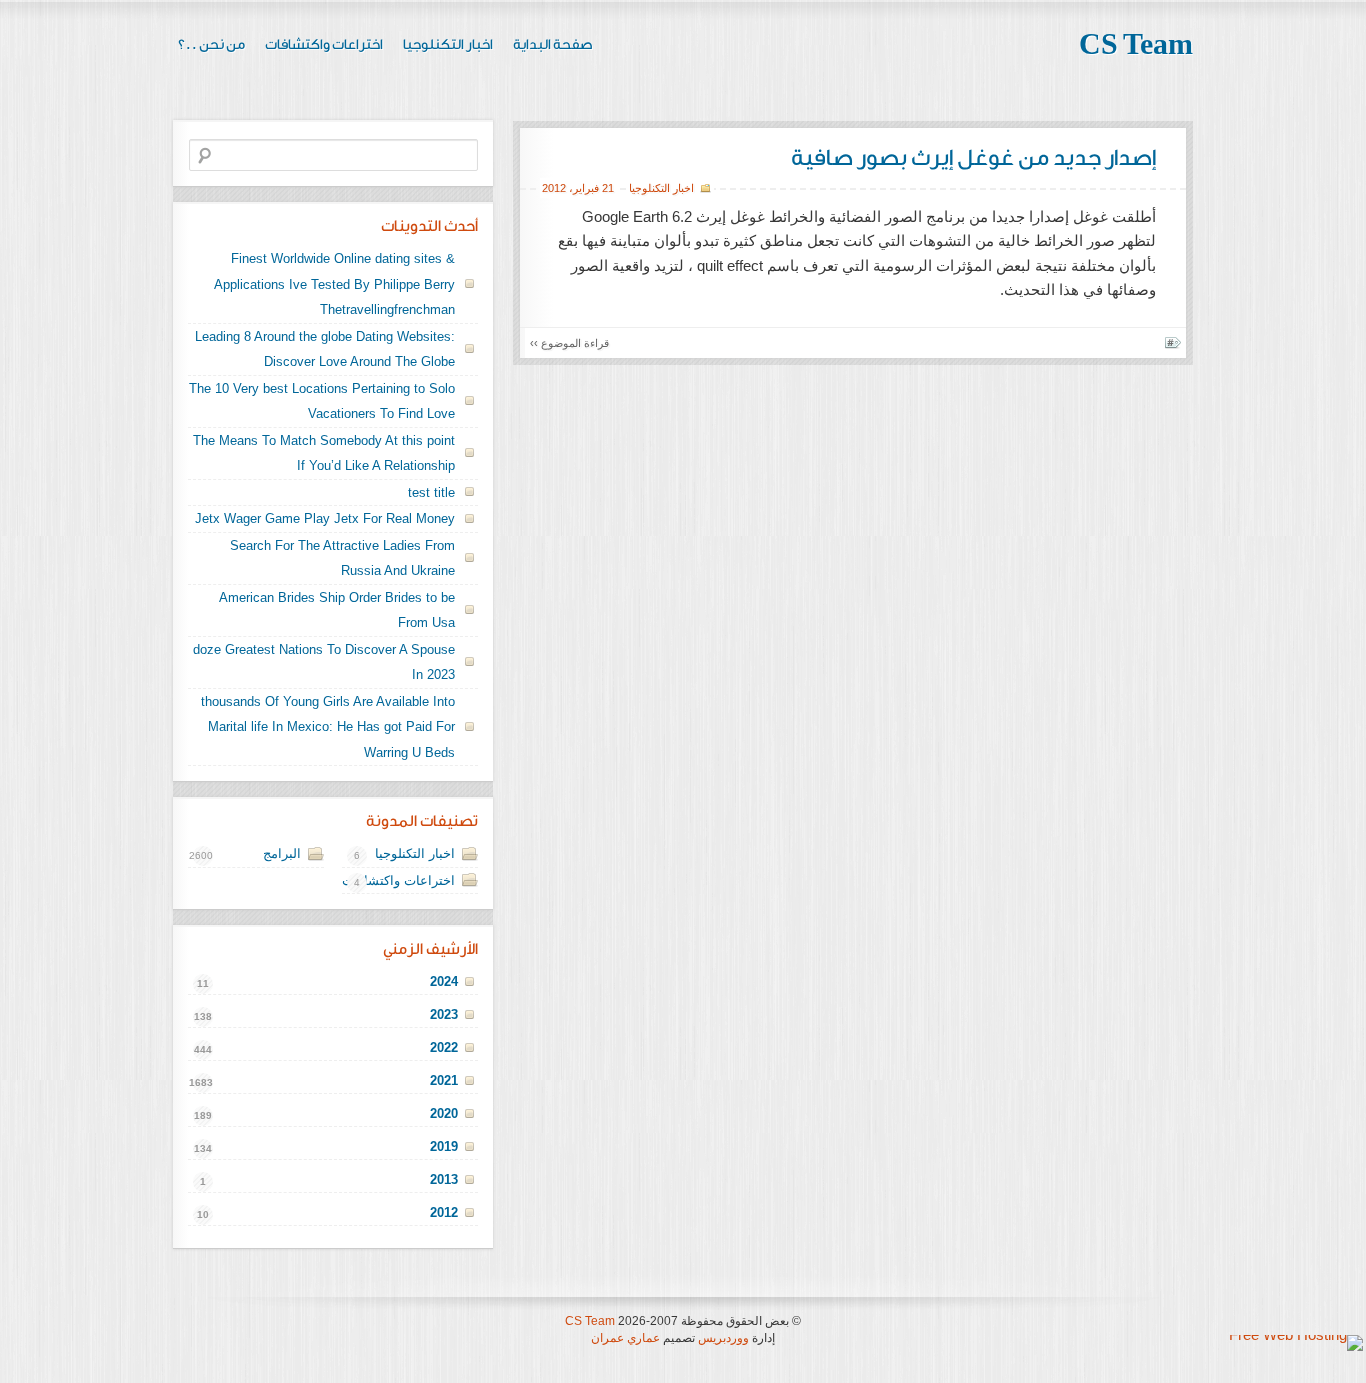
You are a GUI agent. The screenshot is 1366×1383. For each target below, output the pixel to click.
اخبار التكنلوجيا (448, 45)
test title (431, 492)
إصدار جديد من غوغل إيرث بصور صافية (973, 158)
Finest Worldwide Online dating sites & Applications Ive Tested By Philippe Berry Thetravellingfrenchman (334, 284)
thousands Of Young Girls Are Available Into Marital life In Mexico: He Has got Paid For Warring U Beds (328, 727)
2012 (554, 188)
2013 (444, 1179)
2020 (444, 1113)
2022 (444, 1047)
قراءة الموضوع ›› (569, 343)
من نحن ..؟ (211, 45)
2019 (444, 1146)
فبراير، (584, 188)
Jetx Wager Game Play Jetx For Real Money (325, 518)
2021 (444, 1080)
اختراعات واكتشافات (324, 45)
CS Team (1136, 45)
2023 (444, 1014)
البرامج (282, 853)
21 (608, 188)
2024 (444, 981)
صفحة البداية (553, 45)
